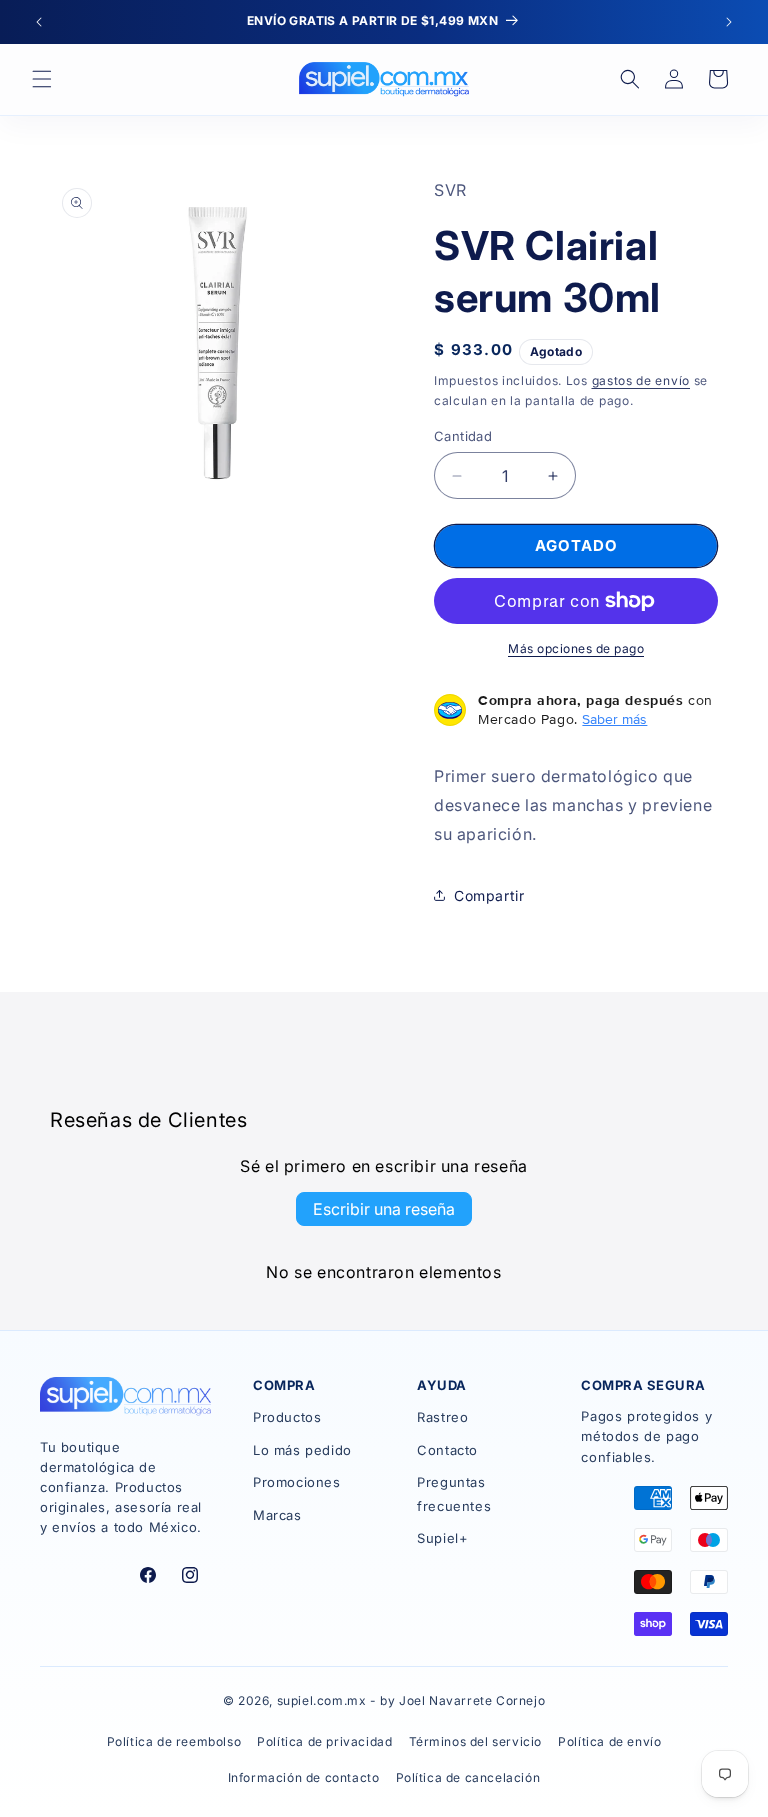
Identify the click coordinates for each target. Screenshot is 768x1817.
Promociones (297, 1482)
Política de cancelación (468, 1777)
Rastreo (442, 1417)
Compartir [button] (489, 895)
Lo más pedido (302, 1450)
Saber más (614, 719)
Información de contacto (304, 1777)
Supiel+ (442, 1538)
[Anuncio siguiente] (729, 22)
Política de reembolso (174, 1741)
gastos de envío (641, 380)
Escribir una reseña (384, 1209)
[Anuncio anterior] (39, 22)
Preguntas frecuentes (454, 1493)
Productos (287, 1417)
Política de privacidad (324, 1741)
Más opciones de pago (576, 648)
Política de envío (609, 1741)
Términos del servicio (476, 1741)
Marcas (277, 1515)
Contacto (447, 1450)
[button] (42, 79)
